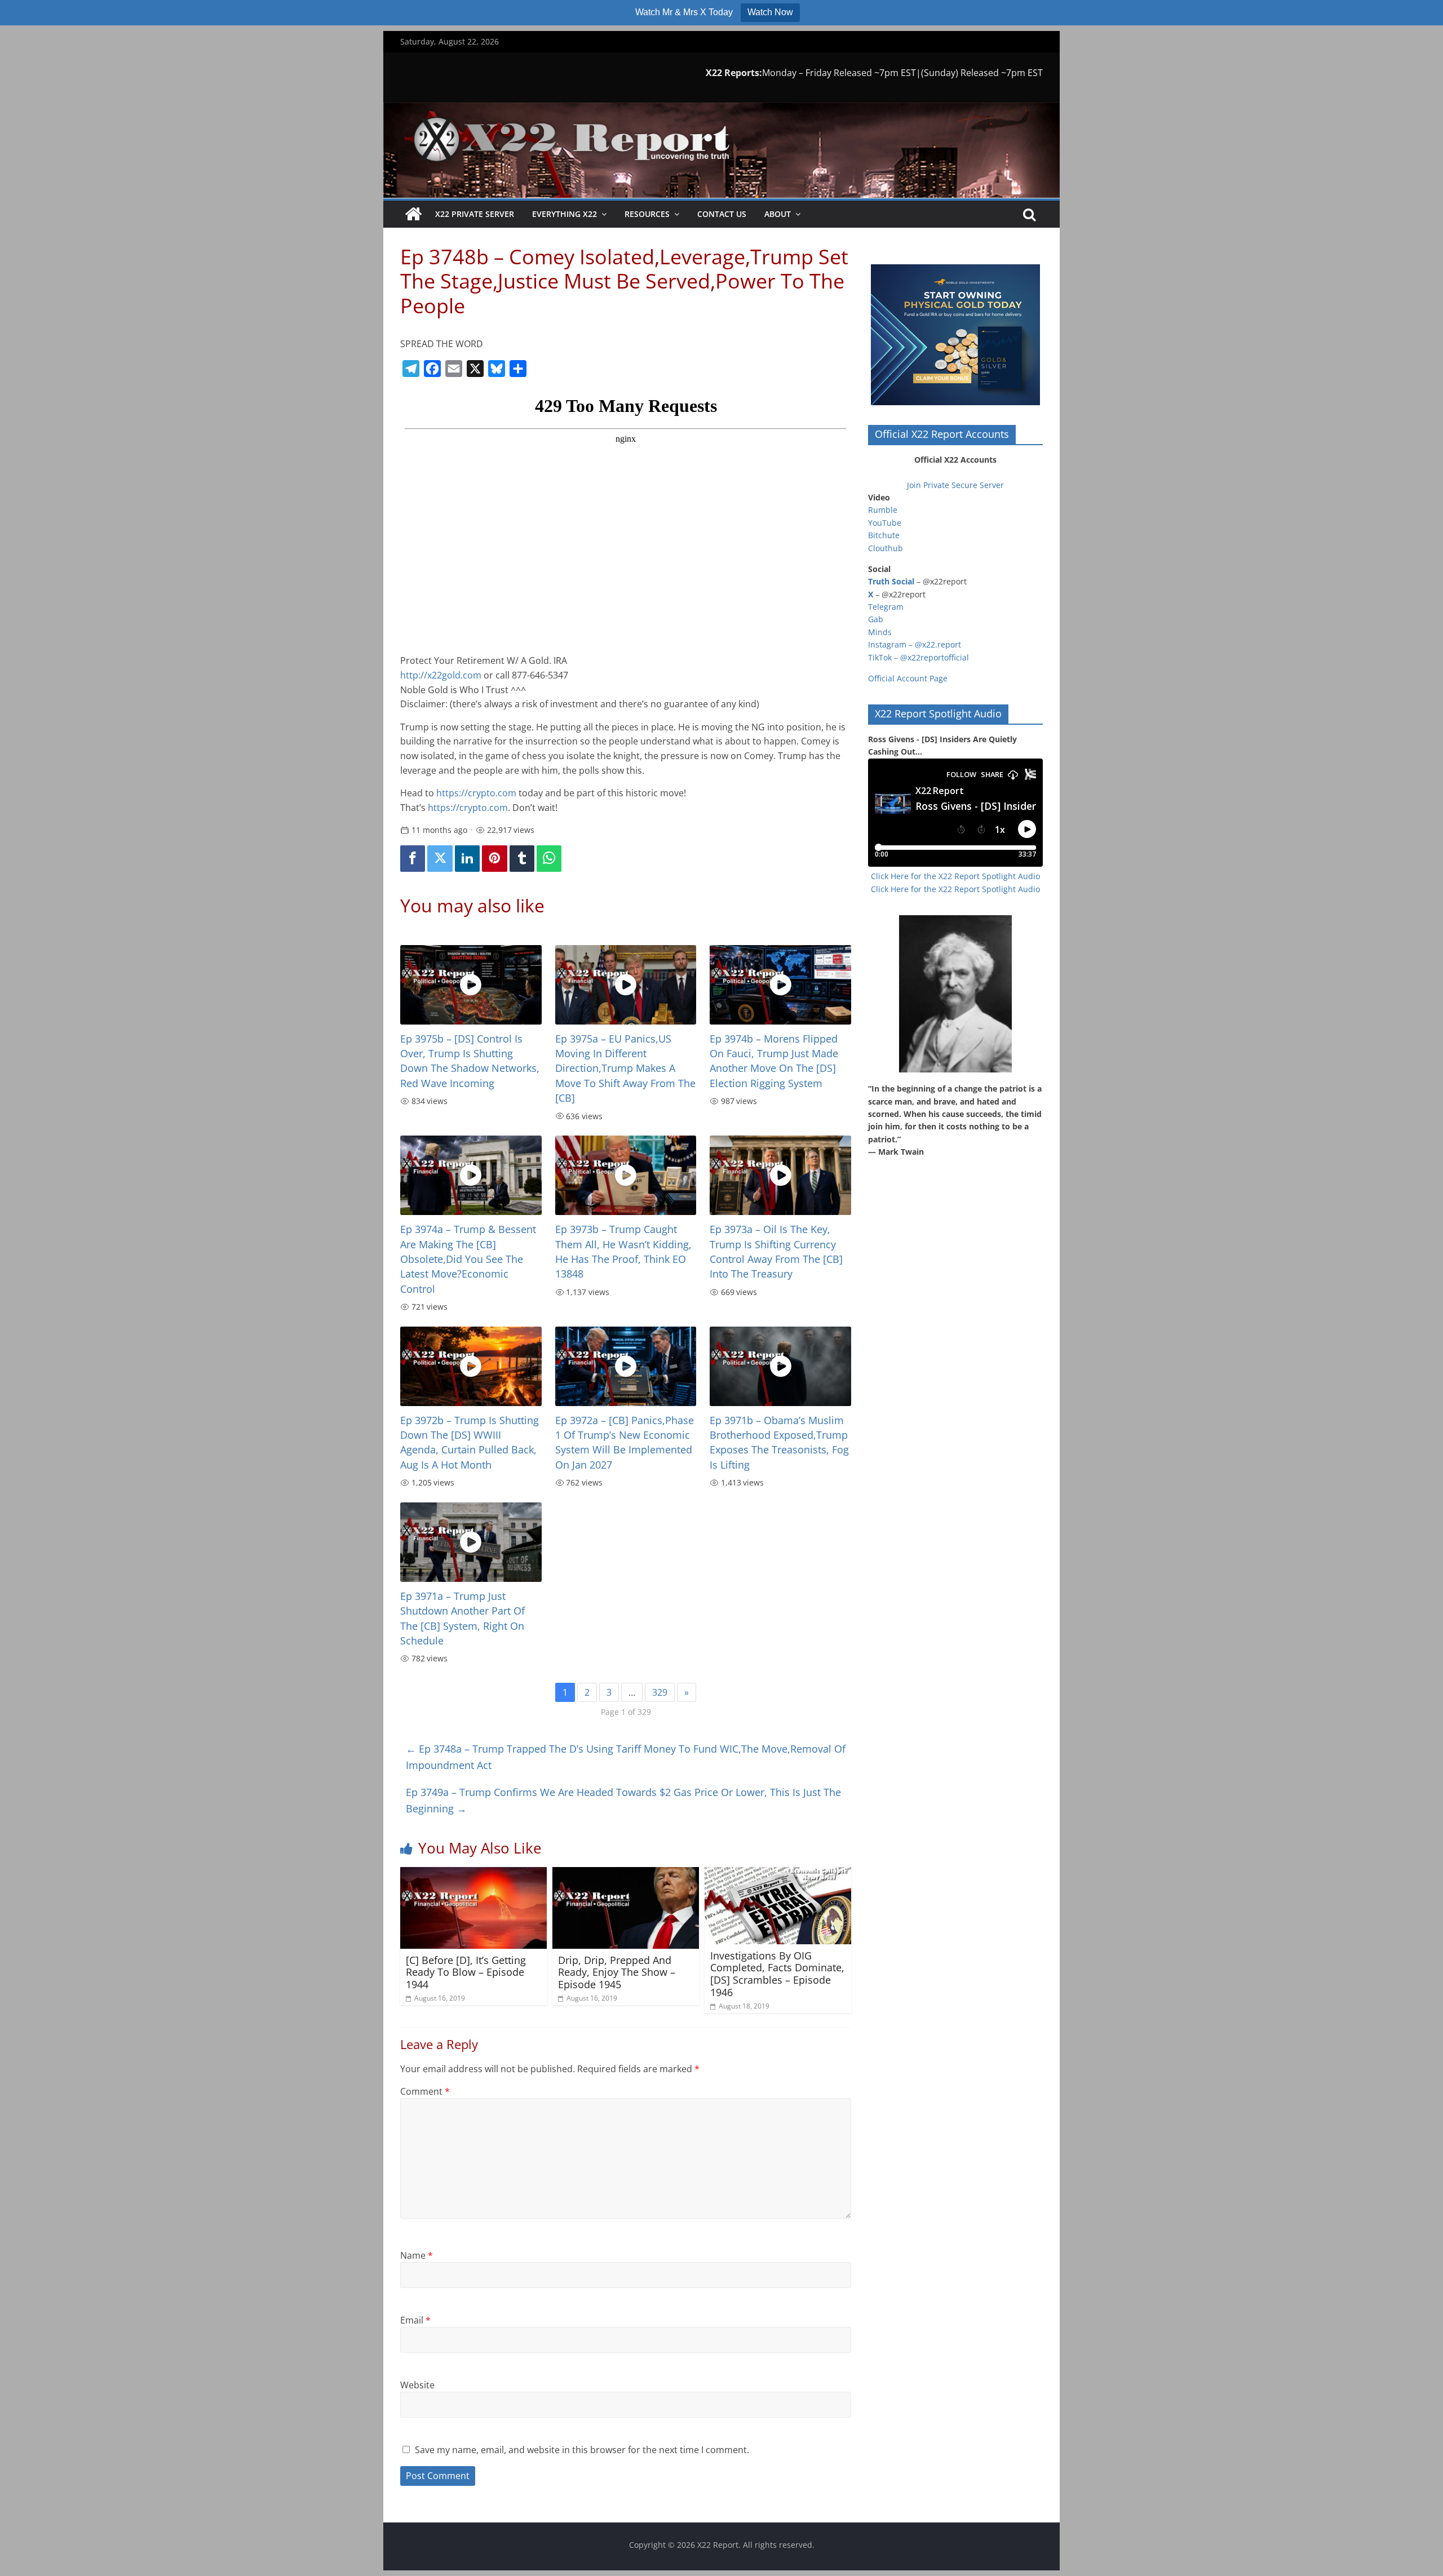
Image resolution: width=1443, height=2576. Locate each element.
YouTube (885, 523)
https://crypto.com (476, 793)
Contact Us (722, 214)
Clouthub (886, 548)
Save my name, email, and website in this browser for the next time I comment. (582, 2450)
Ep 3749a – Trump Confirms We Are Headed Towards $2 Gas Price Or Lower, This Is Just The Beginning (623, 1800)
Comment (425, 2091)
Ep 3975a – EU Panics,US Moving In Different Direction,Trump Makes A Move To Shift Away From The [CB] (625, 1068)
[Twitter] (440, 859)
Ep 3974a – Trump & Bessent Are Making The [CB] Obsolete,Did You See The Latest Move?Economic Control (468, 1259)
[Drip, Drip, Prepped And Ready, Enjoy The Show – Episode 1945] (626, 1874)
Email (415, 2320)
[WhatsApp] (549, 859)
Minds (880, 632)
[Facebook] (413, 859)
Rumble (883, 510)
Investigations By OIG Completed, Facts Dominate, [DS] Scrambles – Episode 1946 (777, 1974)
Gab (876, 619)
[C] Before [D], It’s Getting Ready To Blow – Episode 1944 (466, 1972)
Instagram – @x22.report (915, 644)
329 (660, 1692)
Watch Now (770, 12)
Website (417, 2385)
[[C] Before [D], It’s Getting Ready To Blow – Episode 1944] (473, 1874)
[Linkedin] (467, 859)
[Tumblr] (522, 859)
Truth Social (891, 581)
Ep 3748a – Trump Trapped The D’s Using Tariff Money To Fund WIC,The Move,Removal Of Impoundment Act (626, 1757)
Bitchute (884, 535)
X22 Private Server (475, 214)
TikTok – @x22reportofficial (919, 657)
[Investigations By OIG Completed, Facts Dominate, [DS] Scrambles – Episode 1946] (778, 1874)
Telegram (886, 607)
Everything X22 (565, 214)
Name (417, 2255)
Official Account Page (908, 678)
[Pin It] (494, 859)
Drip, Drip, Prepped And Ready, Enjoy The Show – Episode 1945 (617, 1972)
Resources (647, 214)
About (778, 214)
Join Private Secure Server (955, 485)
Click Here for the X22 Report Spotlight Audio (955, 876)
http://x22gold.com (441, 675)
